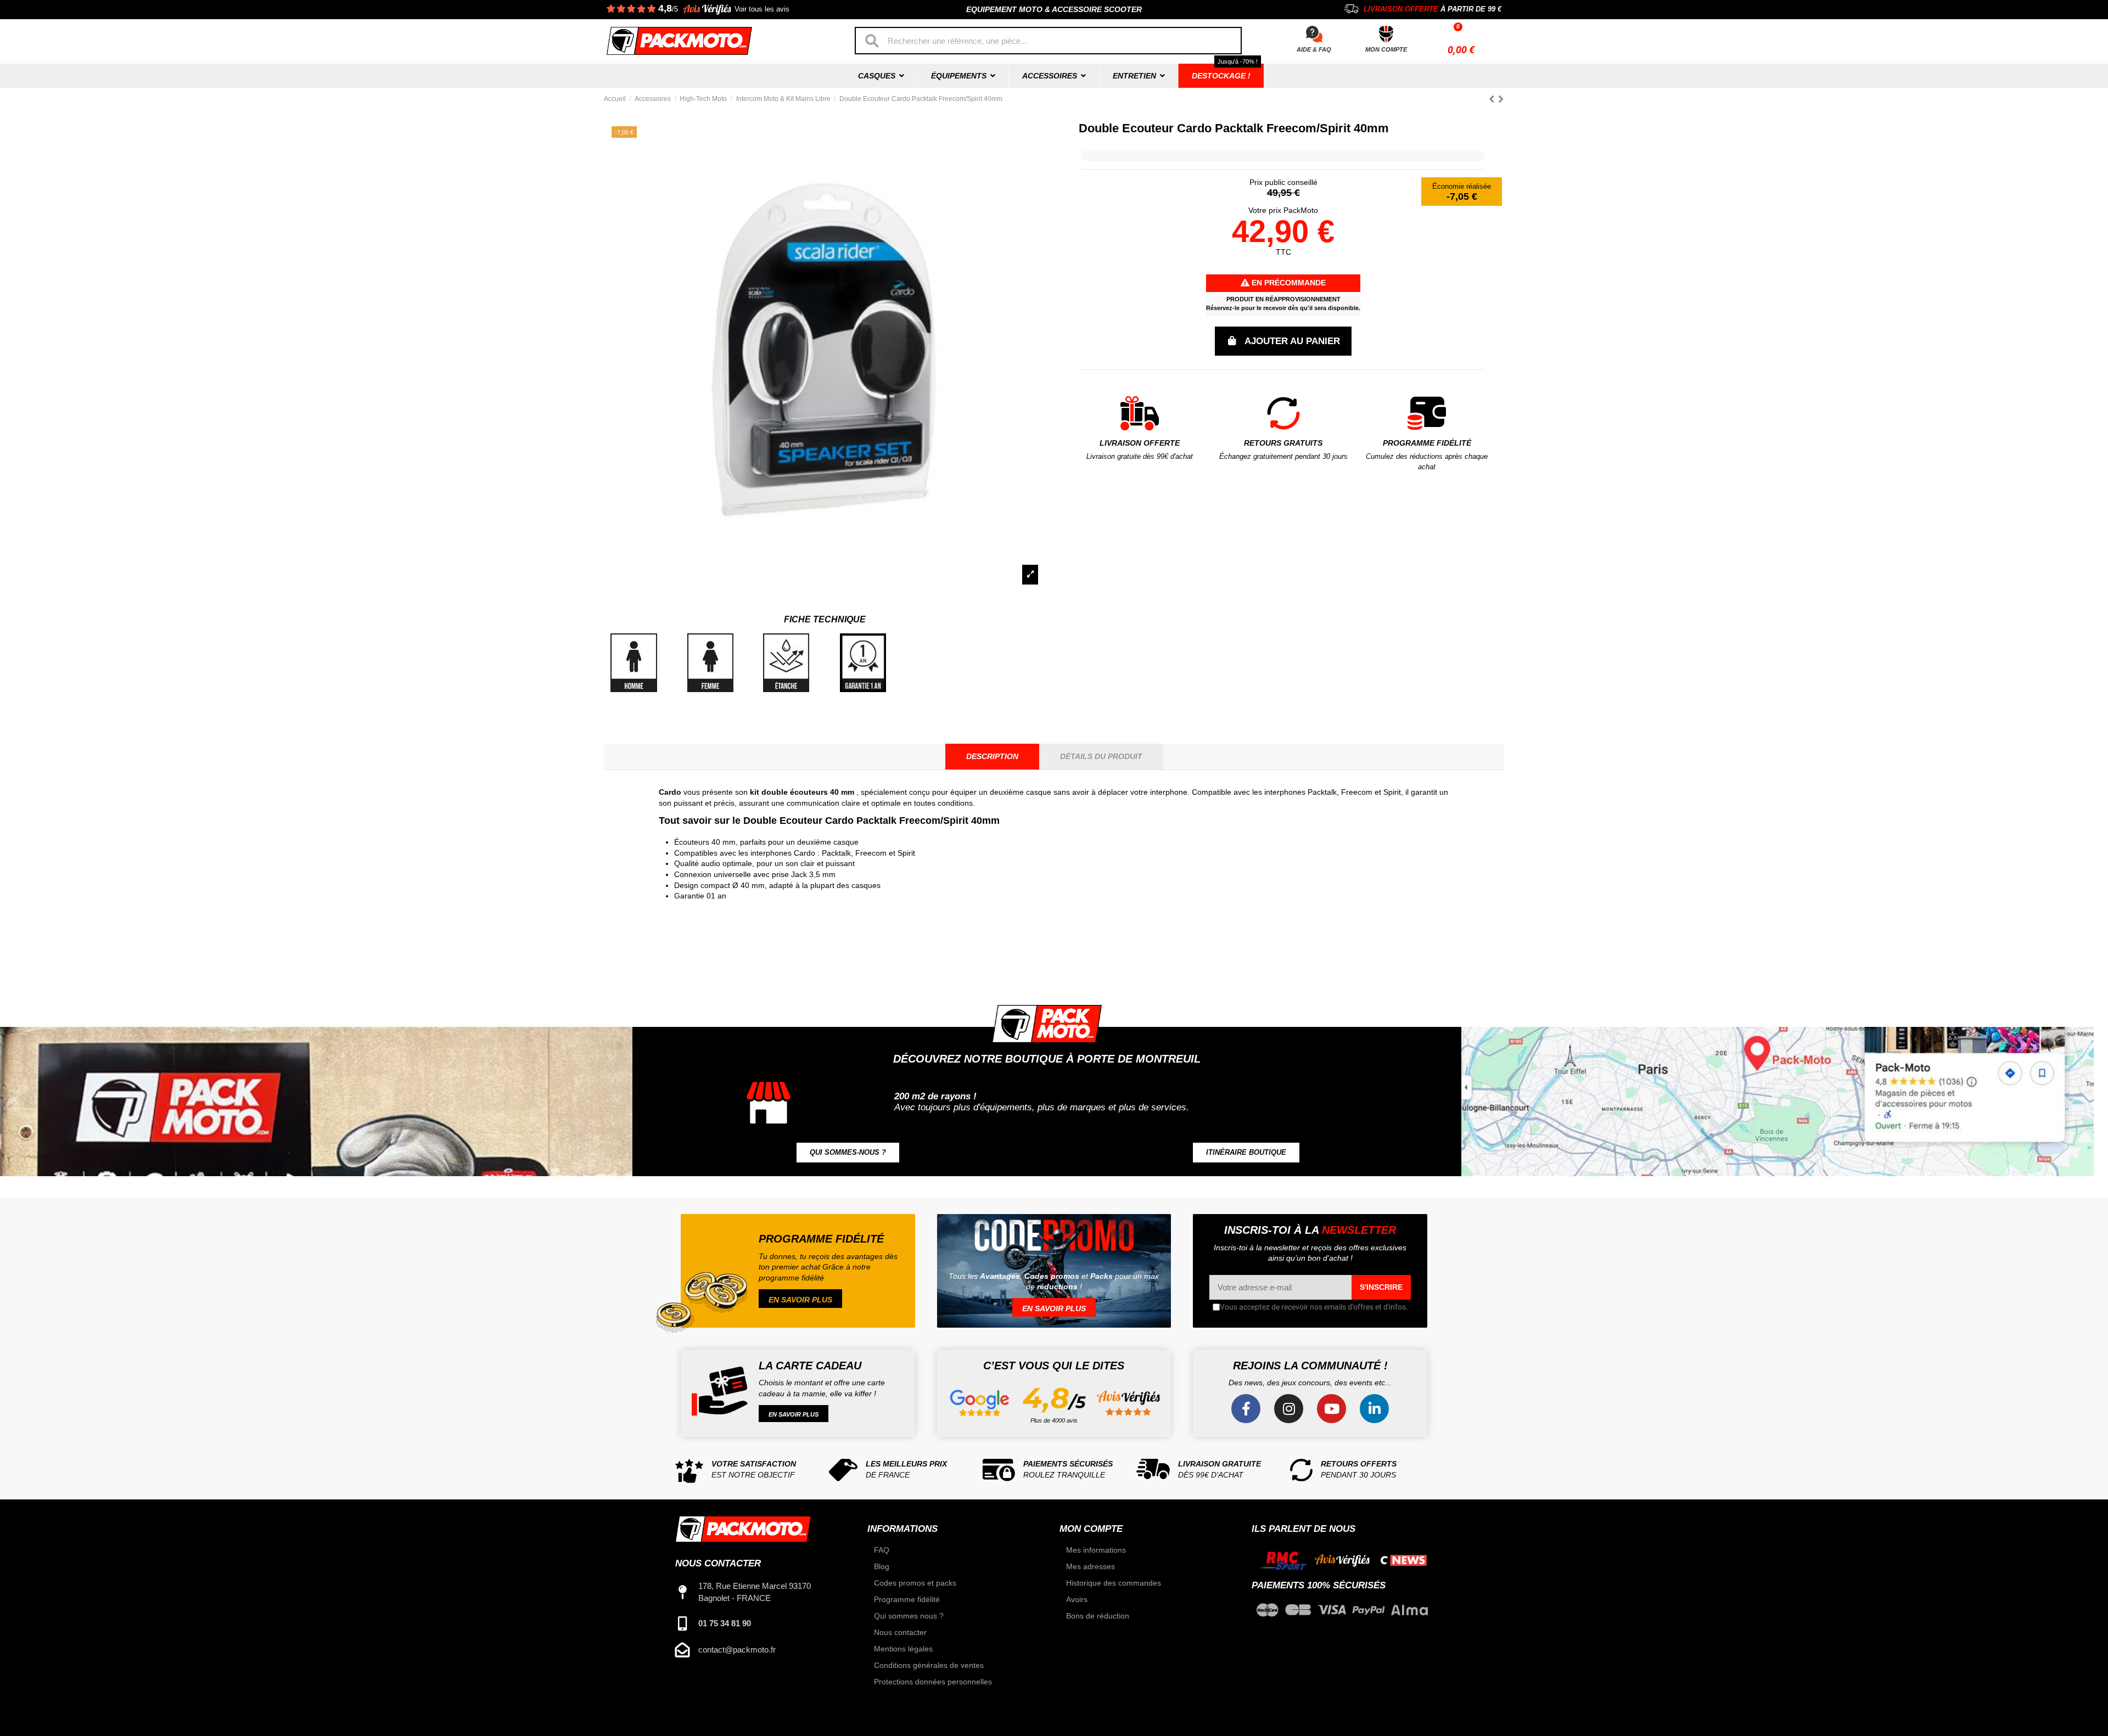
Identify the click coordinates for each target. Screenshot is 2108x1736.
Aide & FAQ (1314, 49)
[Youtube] (1331, 1409)
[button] (848, 1153)
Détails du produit (1101, 756)
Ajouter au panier (1292, 341)
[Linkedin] (1374, 1409)
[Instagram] (1289, 1409)
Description (992, 756)
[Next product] (1501, 99)
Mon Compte (1386, 49)
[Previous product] (1493, 99)
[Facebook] (1246, 1409)
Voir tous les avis (762, 9)
